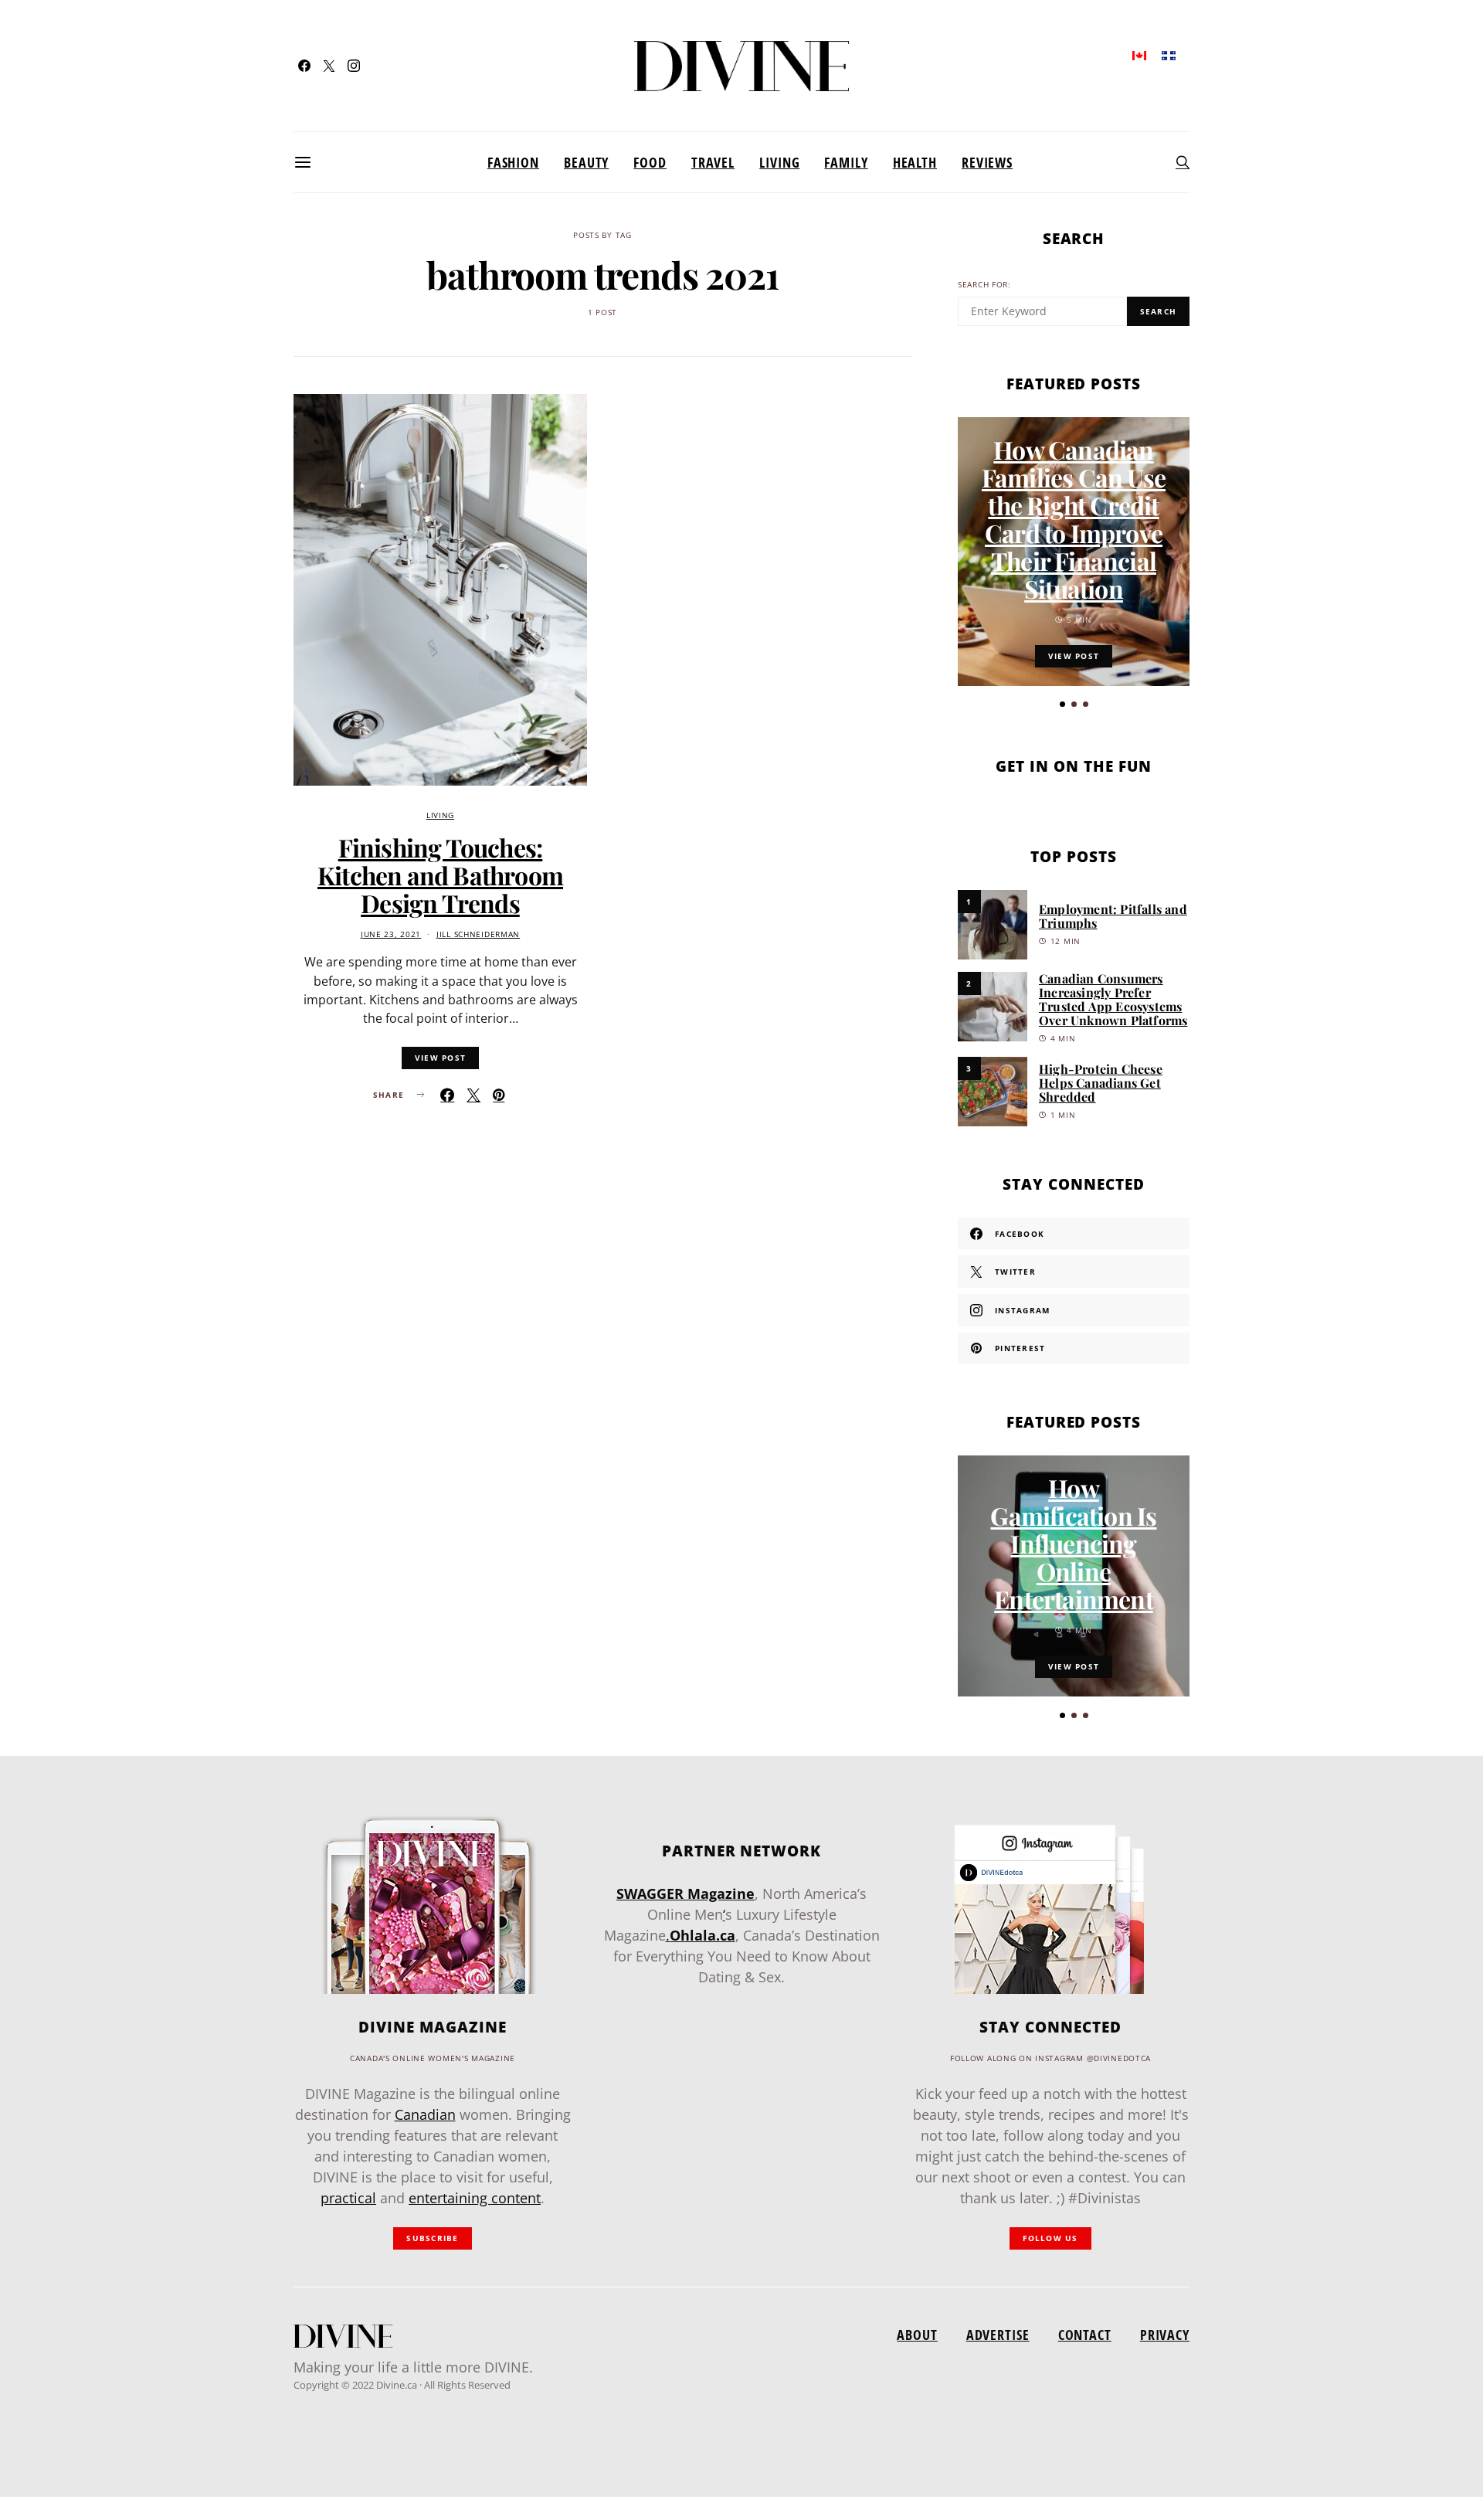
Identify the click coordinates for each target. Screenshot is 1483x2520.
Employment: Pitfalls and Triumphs (1113, 916)
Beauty (586, 162)
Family (846, 162)
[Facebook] (304, 66)
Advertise (998, 2335)
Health (915, 162)
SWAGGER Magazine (686, 1893)
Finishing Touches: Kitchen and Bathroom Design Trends (440, 875)
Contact (1085, 2335)
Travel (713, 162)
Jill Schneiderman (478, 934)
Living (779, 162)
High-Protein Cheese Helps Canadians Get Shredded (1101, 1083)
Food (650, 162)
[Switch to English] (1139, 54)
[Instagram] (354, 66)
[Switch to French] (1169, 54)
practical (348, 2198)
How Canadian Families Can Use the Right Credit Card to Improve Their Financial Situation (1074, 519)
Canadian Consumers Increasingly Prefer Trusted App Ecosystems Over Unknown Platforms (1113, 999)
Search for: (984, 285)
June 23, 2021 (391, 934)
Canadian (425, 2114)
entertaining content (475, 2198)
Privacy (1165, 2335)
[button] (1062, 704)
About (917, 2335)
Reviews (987, 162)
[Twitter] (329, 66)
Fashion (513, 162)
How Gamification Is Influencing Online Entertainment (1073, 1543)
